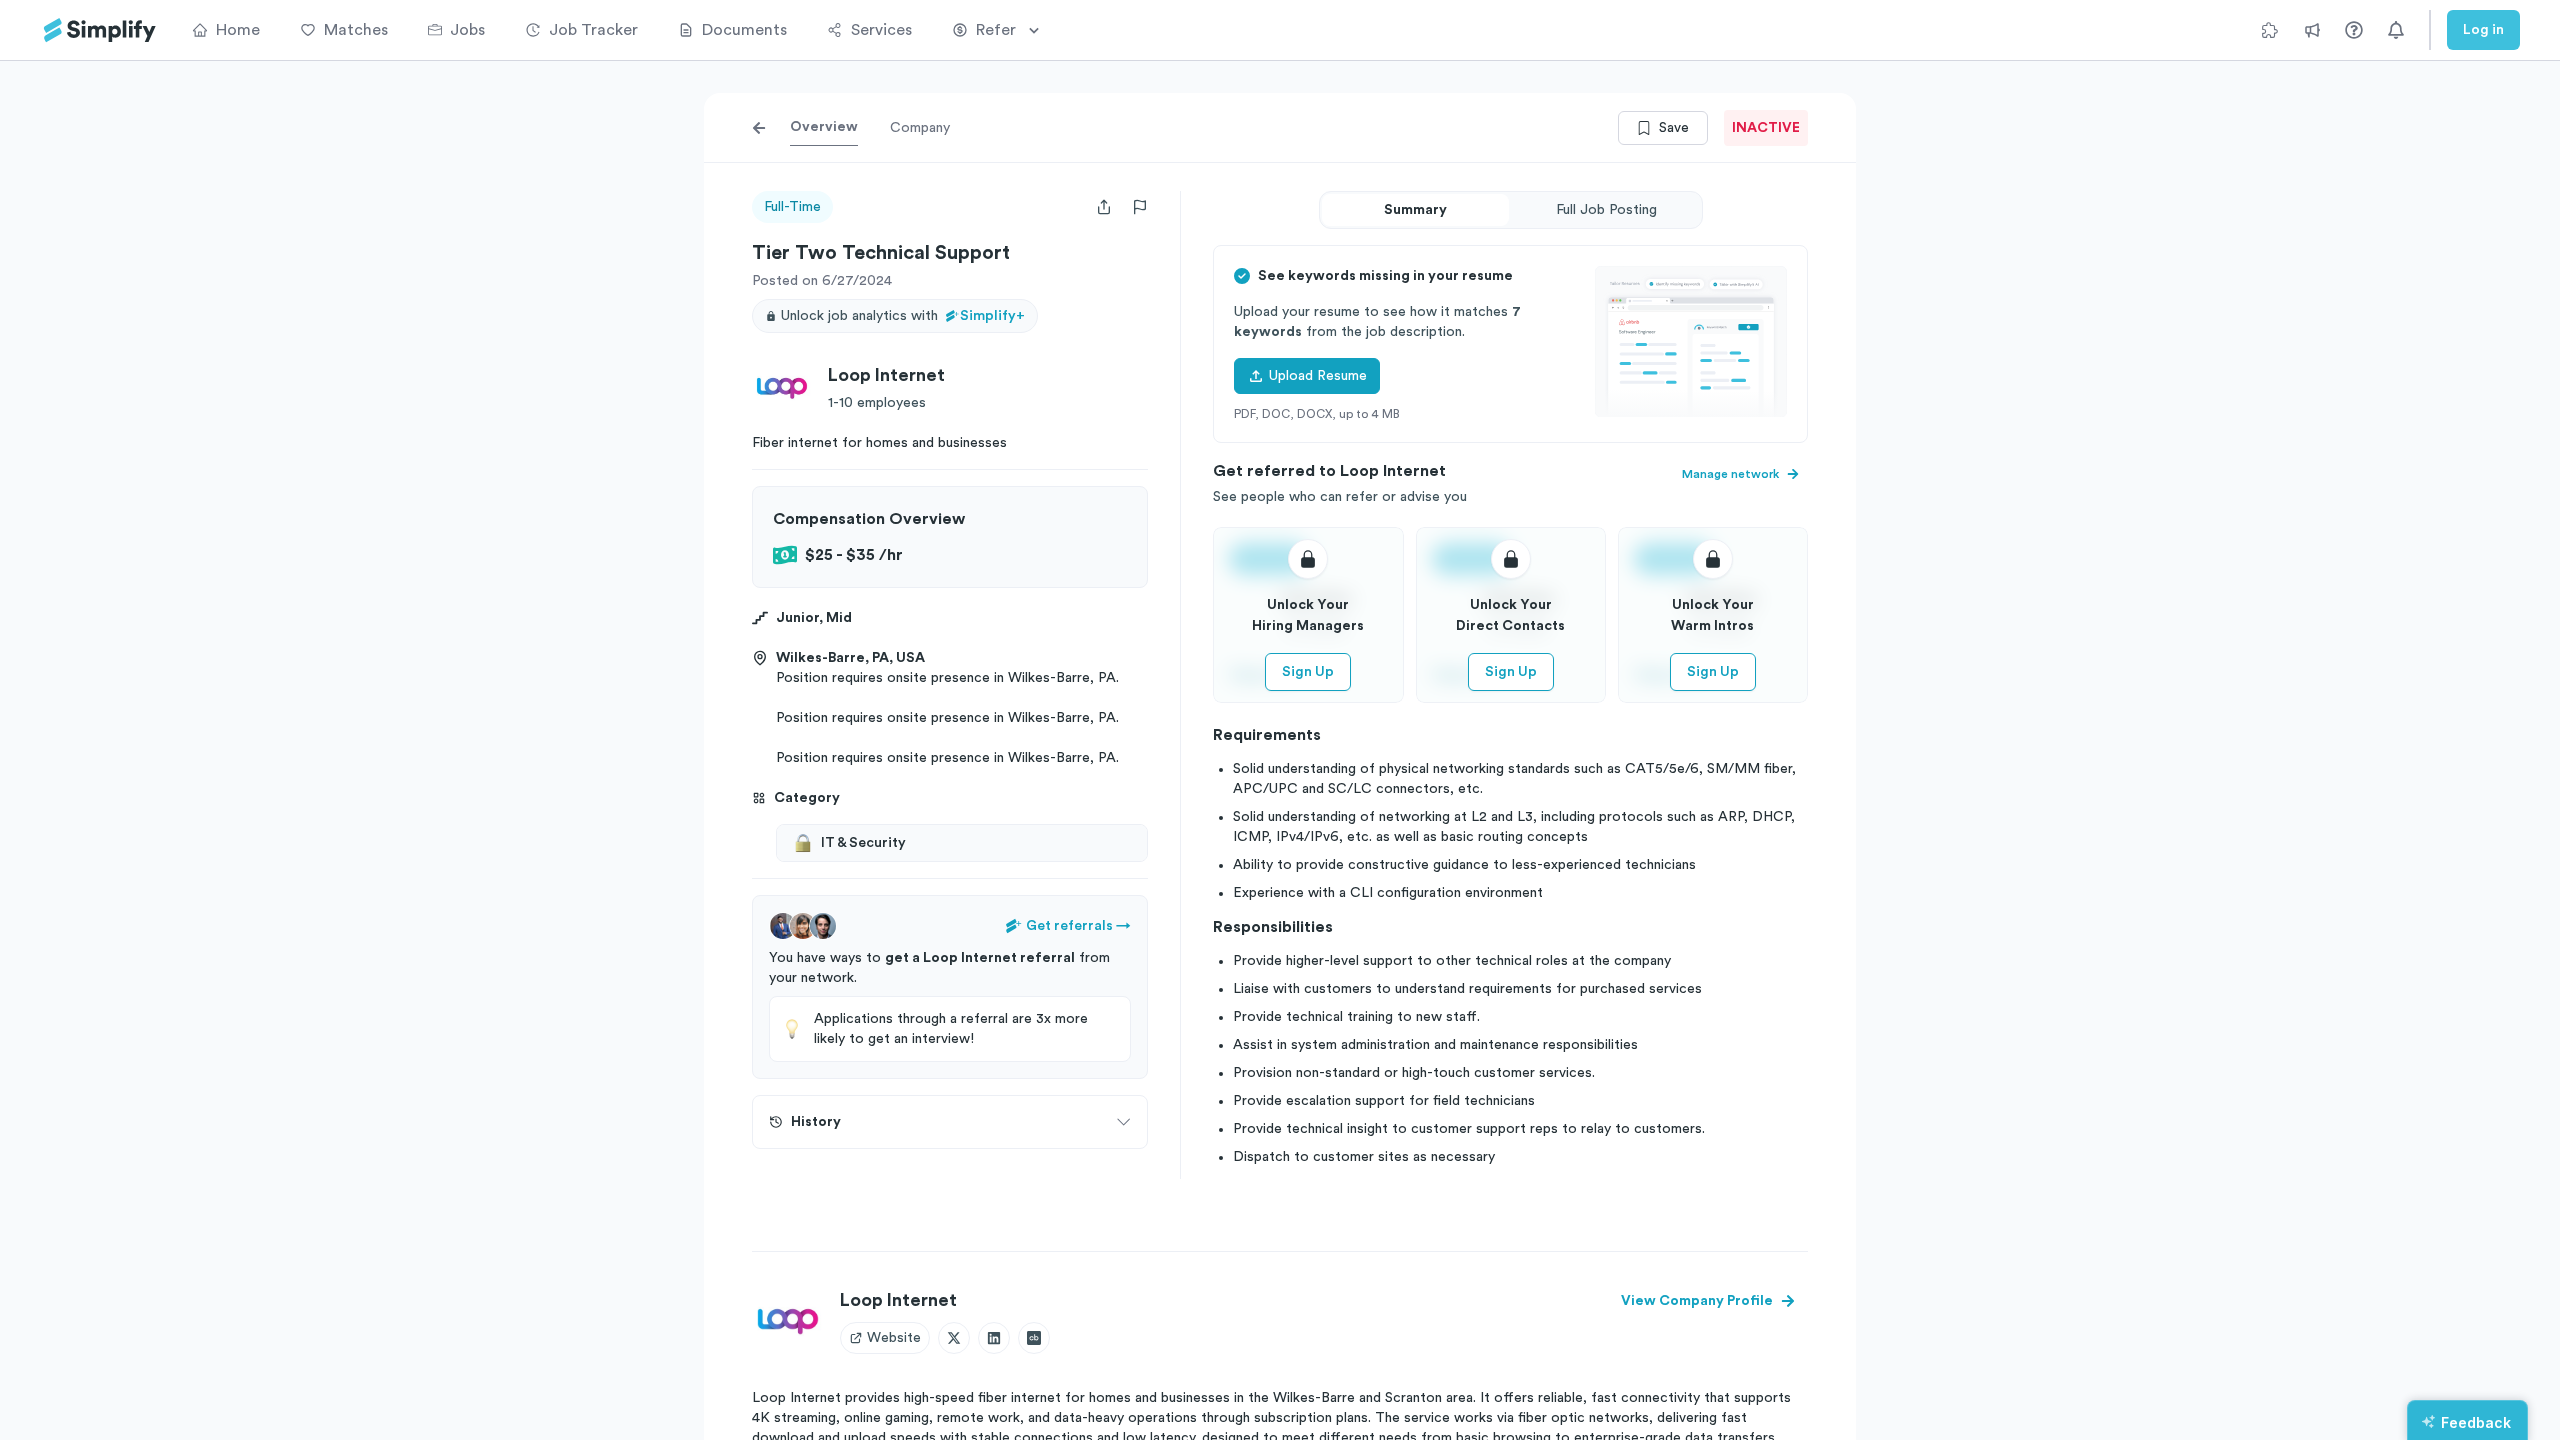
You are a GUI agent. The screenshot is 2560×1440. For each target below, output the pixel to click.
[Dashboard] (100, 30)
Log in (2483, 30)
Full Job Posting (1606, 210)
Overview (824, 127)
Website (894, 1338)
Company (920, 128)
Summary (1415, 210)
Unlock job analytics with (903, 316)
